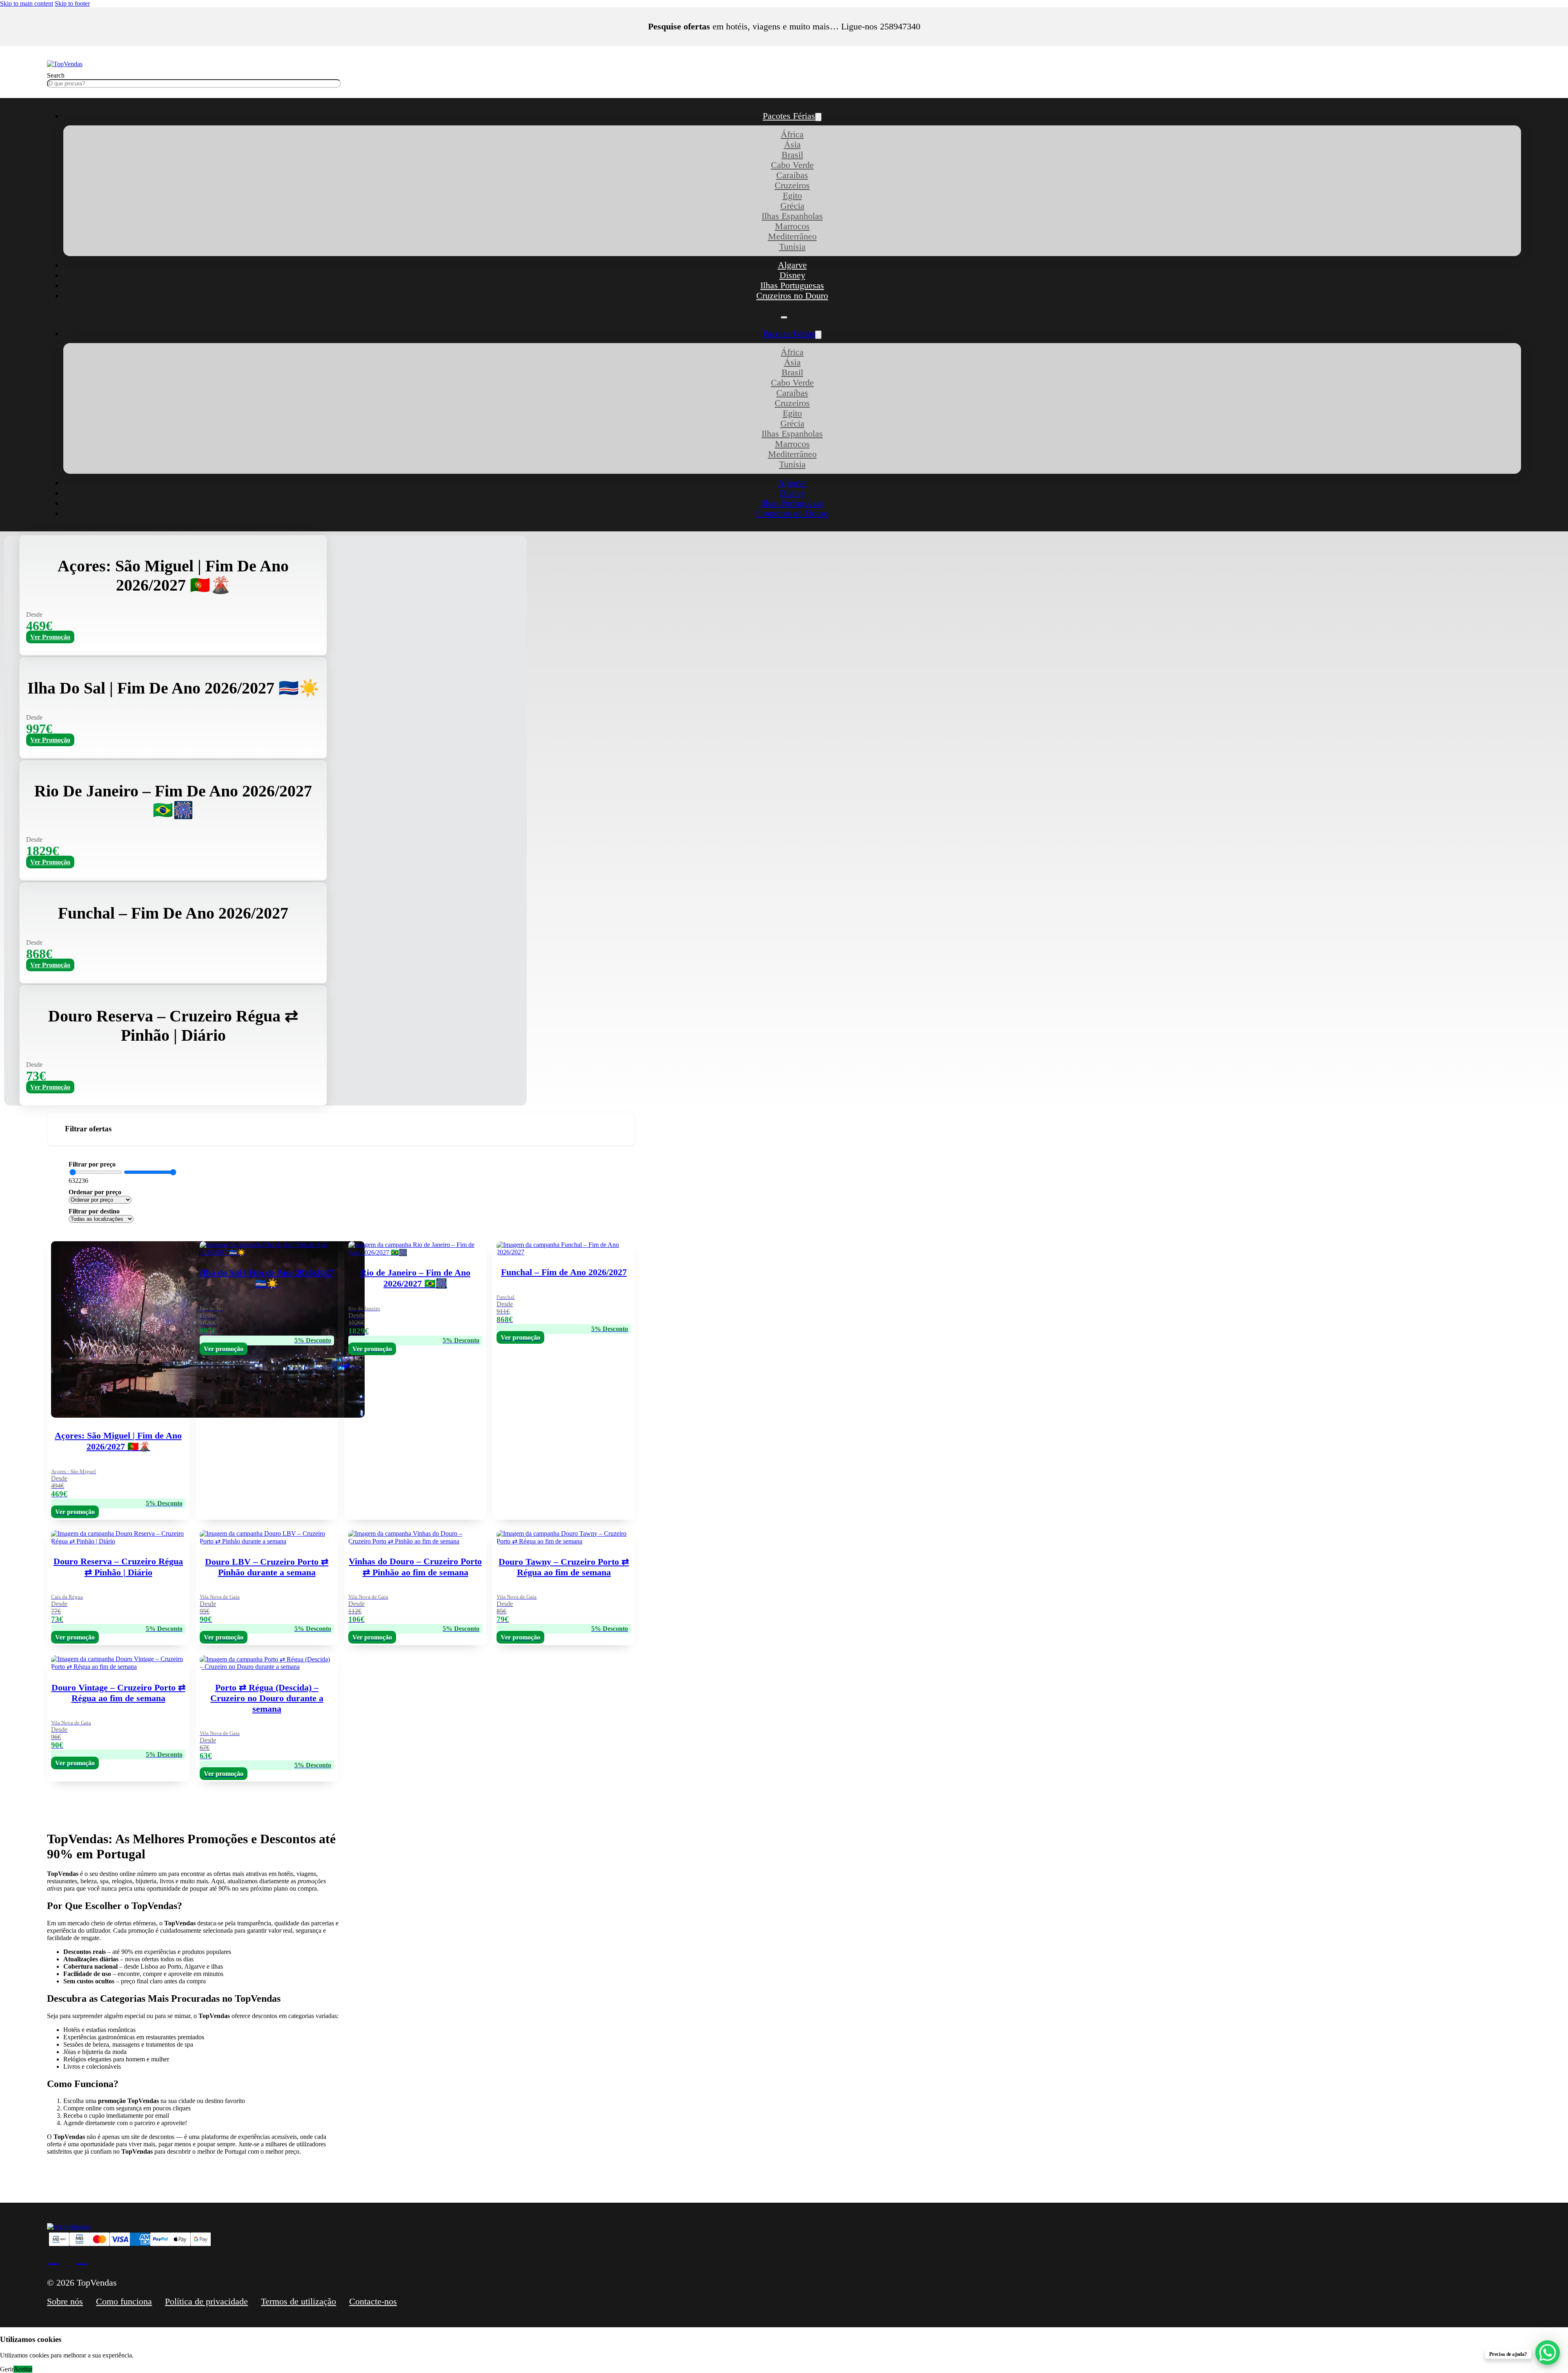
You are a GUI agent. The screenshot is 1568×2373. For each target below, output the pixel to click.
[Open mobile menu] (784, 317)
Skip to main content (27, 3)
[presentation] (415, 1716)
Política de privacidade (206, 2302)
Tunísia (792, 247)
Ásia (792, 145)
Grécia (792, 206)
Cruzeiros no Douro (792, 296)
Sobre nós (65, 2302)
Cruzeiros (792, 185)
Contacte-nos (373, 2302)
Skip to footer (72, 3)
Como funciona (124, 2302)
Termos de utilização (298, 2302)
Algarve (792, 265)
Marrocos (792, 226)
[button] (341, 1129)
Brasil (792, 155)
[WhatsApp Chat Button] (1548, 2353)
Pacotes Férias (789, 116)
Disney (792, 275)
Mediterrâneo (792, 236)
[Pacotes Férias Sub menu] (818, 117)
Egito (792, 196)
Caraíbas (792, 175)
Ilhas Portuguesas (792, 285)
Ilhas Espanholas (792, 216)
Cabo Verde (792, 165)
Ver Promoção (50, 637)
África (792, 134)
